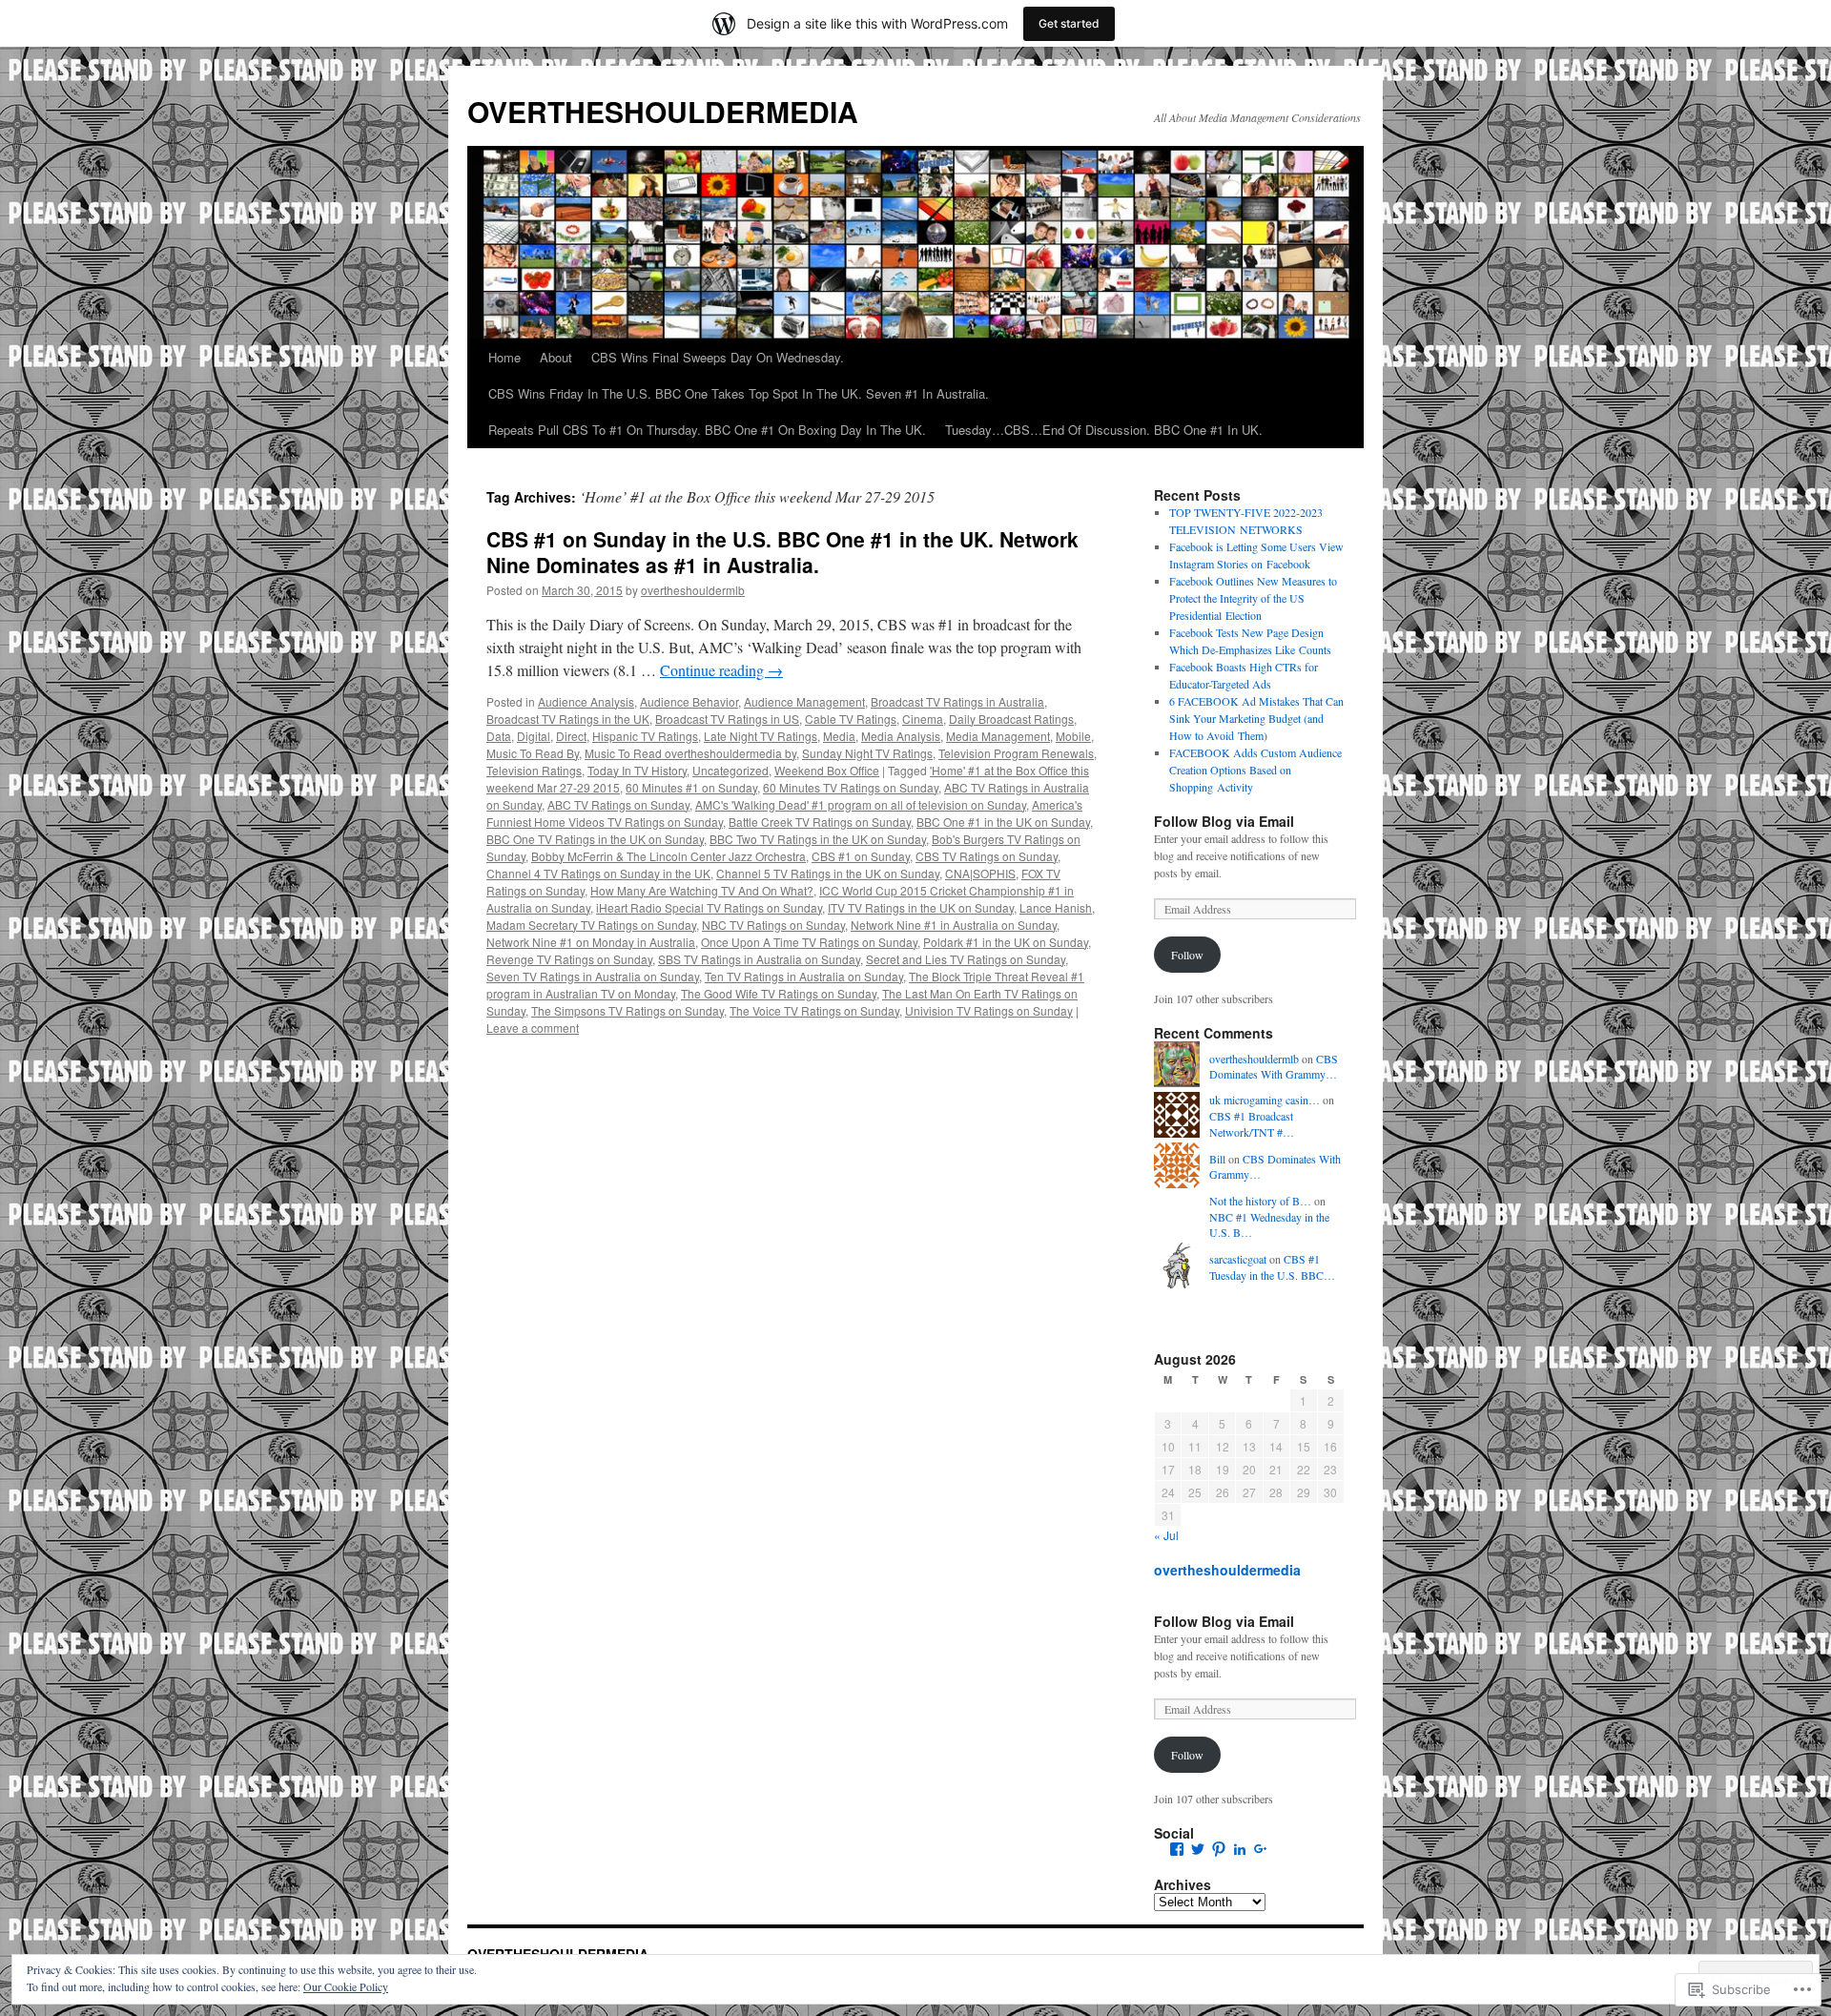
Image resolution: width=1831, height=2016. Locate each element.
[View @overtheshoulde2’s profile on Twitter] (1198, 1849)
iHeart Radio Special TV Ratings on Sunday (709, 907)
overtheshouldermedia (1227, 1570)
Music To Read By (533, 753)
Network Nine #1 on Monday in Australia (591, 942)
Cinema (923, 719)
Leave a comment (533, 1028)
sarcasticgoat (1238, 1259)
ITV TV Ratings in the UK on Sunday (921, 907)
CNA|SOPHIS (980, 873)
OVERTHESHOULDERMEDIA (663, 111)
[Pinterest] (1219, 1849)
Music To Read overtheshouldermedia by (690, 753)
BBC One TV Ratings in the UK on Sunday (595, 839)
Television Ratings (534, 770)
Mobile (1073, 736)
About (556, 357)
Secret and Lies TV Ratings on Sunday (966, 959)
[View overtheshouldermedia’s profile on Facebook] (1177, 1849)
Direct (571, 736)
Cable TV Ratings (851, 719)
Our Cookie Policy (346, 1986)
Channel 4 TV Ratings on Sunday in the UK (598, 873)
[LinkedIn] (1240, 1849)
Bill (1217, 1159)
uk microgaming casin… (1265, 1100)
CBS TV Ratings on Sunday (987, 856)
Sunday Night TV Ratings (867, 753)
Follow (1187, 955)
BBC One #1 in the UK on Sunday (1003, 822)
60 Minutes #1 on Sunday (691, 787)
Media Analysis (901, 736)
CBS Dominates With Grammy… (1274, 1067)
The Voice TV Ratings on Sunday (814, 1010)
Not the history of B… (1260, 1201)
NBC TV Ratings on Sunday (773, 925)
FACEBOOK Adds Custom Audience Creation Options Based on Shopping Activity (1255, 770)
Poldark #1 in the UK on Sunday (1006, 942)
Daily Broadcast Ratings (1011, 719)
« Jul (1166, 1535)
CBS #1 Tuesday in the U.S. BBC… (1272, 1267)
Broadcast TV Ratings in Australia (957, 701)
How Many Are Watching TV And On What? (702, 890)
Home (504, 357)
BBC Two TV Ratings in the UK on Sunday (818, 839)
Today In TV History (637, 770)
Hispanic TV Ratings (645, 736)
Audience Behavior (689, 701)
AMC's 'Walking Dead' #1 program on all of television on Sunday (861, 804)
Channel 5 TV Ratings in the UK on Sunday (828, 873)
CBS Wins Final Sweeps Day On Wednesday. (718, 357)
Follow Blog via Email (1224, 821)
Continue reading (721, 670)
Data (499, 736)
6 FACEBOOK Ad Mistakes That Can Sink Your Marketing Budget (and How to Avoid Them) (1256, 718)
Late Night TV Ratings (761, 736)
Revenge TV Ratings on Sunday (569, 959)
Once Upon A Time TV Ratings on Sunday (809, 942)
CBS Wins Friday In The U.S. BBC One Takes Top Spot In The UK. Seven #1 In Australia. (739, 393)
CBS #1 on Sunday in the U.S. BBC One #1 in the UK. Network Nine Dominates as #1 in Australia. (782, 552)
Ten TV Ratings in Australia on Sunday (804, 976)
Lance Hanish (1056, 907)
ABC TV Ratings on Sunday (618, 804)
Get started (1069, 23)
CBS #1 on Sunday (861, 856)
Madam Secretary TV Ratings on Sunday (591, 925)
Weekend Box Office (827, 770)
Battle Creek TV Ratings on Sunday (820, 822)
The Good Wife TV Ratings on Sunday (779, 993)
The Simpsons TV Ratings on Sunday (627, 1010)
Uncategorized (730, 770)
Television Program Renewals (1016, 753)
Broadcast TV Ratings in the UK (568, 719)
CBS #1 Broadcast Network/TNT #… (1252, 1124)
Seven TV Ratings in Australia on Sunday (593, 976)
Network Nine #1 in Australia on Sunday (954, 925)
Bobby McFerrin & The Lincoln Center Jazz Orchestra (669, 856)
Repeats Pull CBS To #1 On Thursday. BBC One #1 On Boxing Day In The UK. (707, 430)
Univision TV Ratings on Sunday (989, 1010)
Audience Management (804, 701)
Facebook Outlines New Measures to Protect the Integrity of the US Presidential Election (1253, 598)
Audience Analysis (586, 701)
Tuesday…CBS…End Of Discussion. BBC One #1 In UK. (1104, 430)
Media (839, 736)
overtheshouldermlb (693, 590)
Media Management (998, 736)
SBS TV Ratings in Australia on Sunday (759, 959)
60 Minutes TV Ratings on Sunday (851, 787)
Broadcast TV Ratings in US (727, 719)
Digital (534, 736)
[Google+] (1261, 1849)
